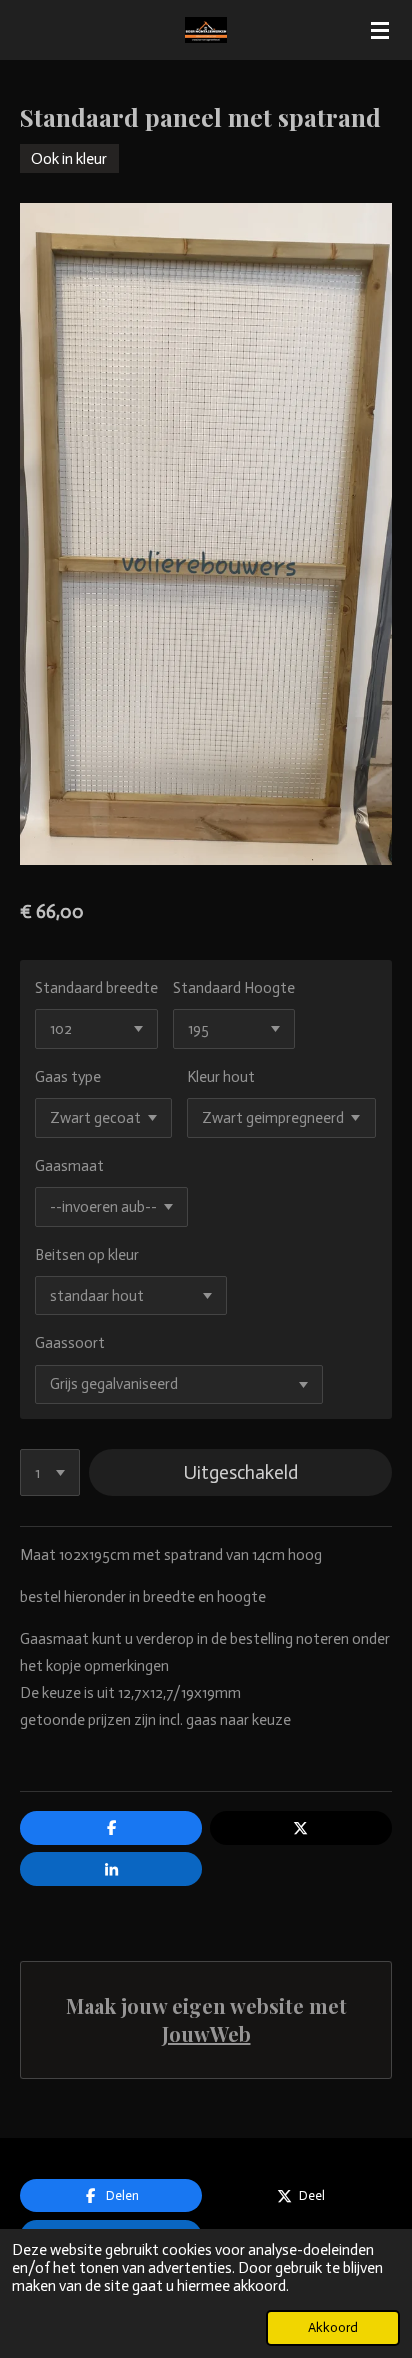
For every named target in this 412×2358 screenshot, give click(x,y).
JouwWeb (206, 2033)
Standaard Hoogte (234, 988)
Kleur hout (221, 1077)
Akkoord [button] (333, 2327)
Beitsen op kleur (87, 1255)
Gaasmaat (69, 1166)
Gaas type (68, 1077)
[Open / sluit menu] (380, 30)
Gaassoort (70, 1343)
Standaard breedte (96, 988)
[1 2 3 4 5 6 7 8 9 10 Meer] (50, 1472)
